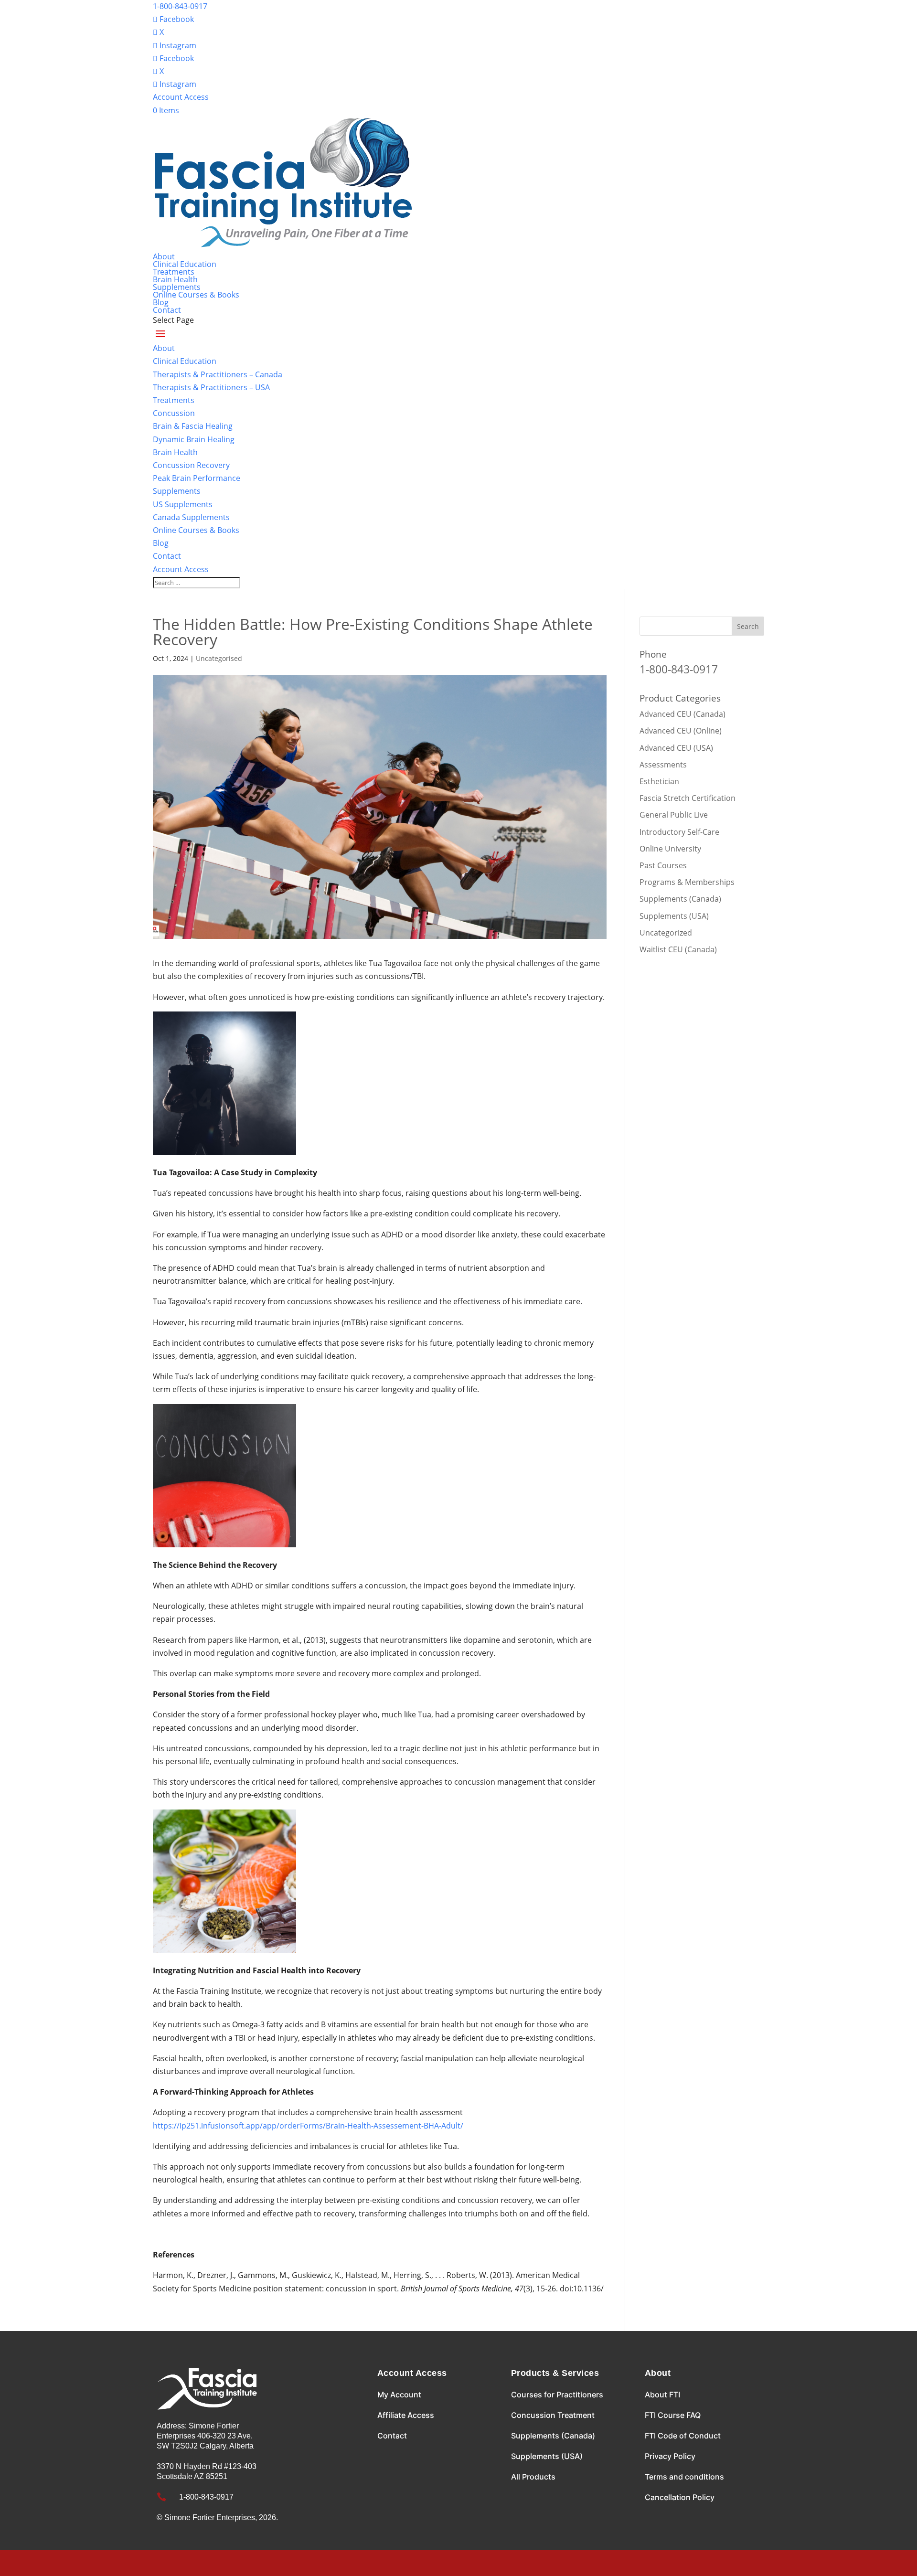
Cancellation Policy (680, 2497)
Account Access (181, 97)
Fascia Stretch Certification (688, 798)
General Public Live (674, 815)
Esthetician (659, 781)
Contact (167, 310)
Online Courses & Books (196, 295)
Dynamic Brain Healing (194, 439)
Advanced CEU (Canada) (682, 714)
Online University (670, 849)
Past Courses (663, 865)
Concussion (174, 413)
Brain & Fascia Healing (193, 426)
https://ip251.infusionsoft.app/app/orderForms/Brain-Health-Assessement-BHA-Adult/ (308, 2126)
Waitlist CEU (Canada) (678, 949)
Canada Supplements (191, 517)
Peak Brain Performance (197, 478)
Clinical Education (185, 264)
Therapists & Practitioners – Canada (218, 374)
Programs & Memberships (687, 882)
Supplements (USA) (674, 916)
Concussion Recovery (191, 465)
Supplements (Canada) (680, 899)
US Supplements (183, 504)
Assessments (663, 765)
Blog (161, 302)
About (164, 256)
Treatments (174, 272)
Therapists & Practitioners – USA (211, 387)
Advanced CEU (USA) (676, 748)
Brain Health (175, 279)
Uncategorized (666, 933)
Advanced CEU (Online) (681, 731)
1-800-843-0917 (180, 6)
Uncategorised (219, 658)
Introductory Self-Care (679, 832)
